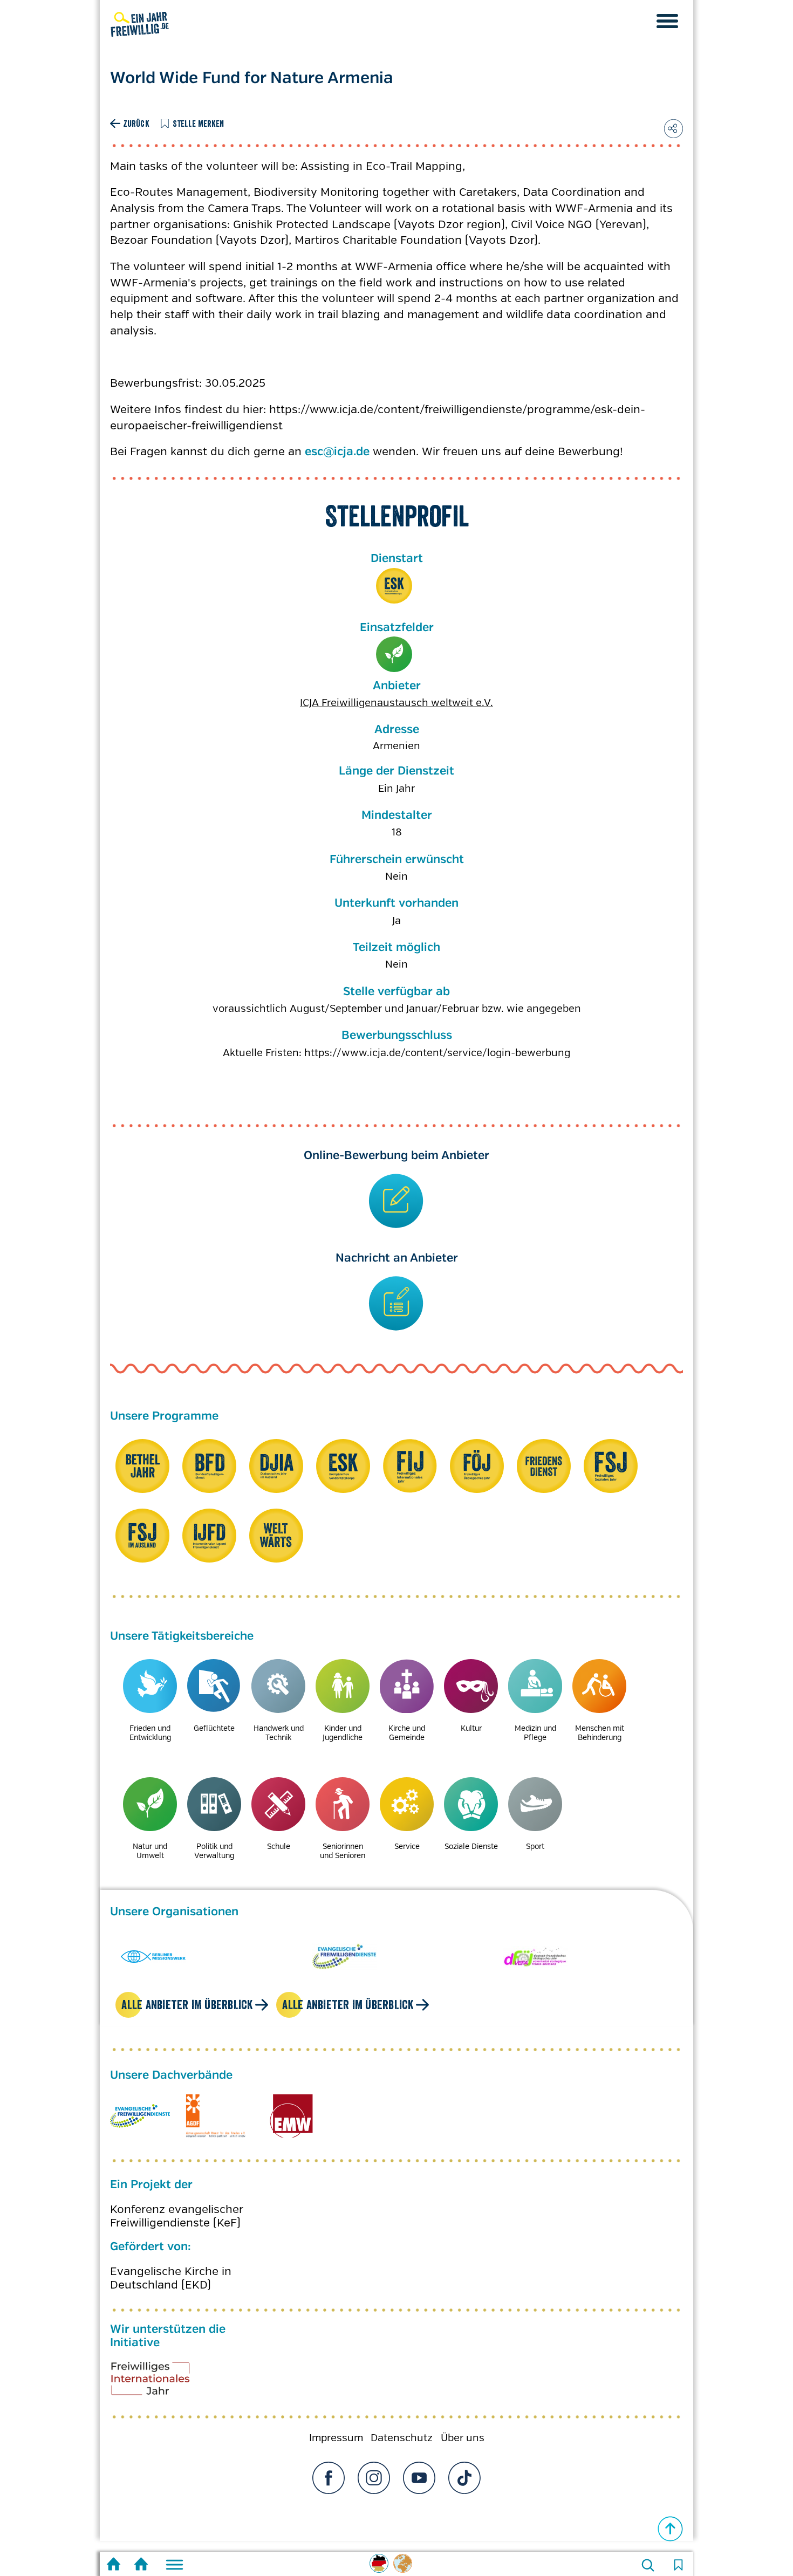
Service (407, 1846)
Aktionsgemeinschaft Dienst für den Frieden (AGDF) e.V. (216, 2116)
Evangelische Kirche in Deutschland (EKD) (171, 2278)
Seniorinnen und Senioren (343, 1851)
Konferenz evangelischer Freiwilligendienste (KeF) (177, 2216)
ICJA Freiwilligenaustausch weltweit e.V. (396, 703)
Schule (279, 1846)
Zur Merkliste (678, 2565)
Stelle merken (199, 124)
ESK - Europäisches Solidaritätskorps (394, 586)
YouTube (419, 2478)
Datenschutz (402, 2438)
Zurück (136, 124)
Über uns (463, 2438)
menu (667, 21)
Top (671, 2529)
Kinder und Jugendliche (343, 1733)
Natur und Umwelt (394, 655)
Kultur (471, 1728)
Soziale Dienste (471, 1846)
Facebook (329, 2478)
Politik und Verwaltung (214, 1851)
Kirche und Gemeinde (407, 1733)
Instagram (374, 2478)
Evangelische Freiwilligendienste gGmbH (140, 2116)
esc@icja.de (337, 452)
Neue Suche (648, 2565)
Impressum (336, 2438)
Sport (535, 1846)
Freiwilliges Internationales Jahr (164, 2382)
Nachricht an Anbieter (397, 1258)
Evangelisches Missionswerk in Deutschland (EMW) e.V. (291, 2116)
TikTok (464, 2478)
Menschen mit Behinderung (600, 1733)
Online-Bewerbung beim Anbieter (396, 1156)
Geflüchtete (214, 1728)
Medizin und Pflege (535, 1733)
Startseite (114, 2565)
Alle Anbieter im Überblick (187, 2005)
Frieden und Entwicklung (150, 1733)
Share (674, 129)
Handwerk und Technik (279, 1733)
